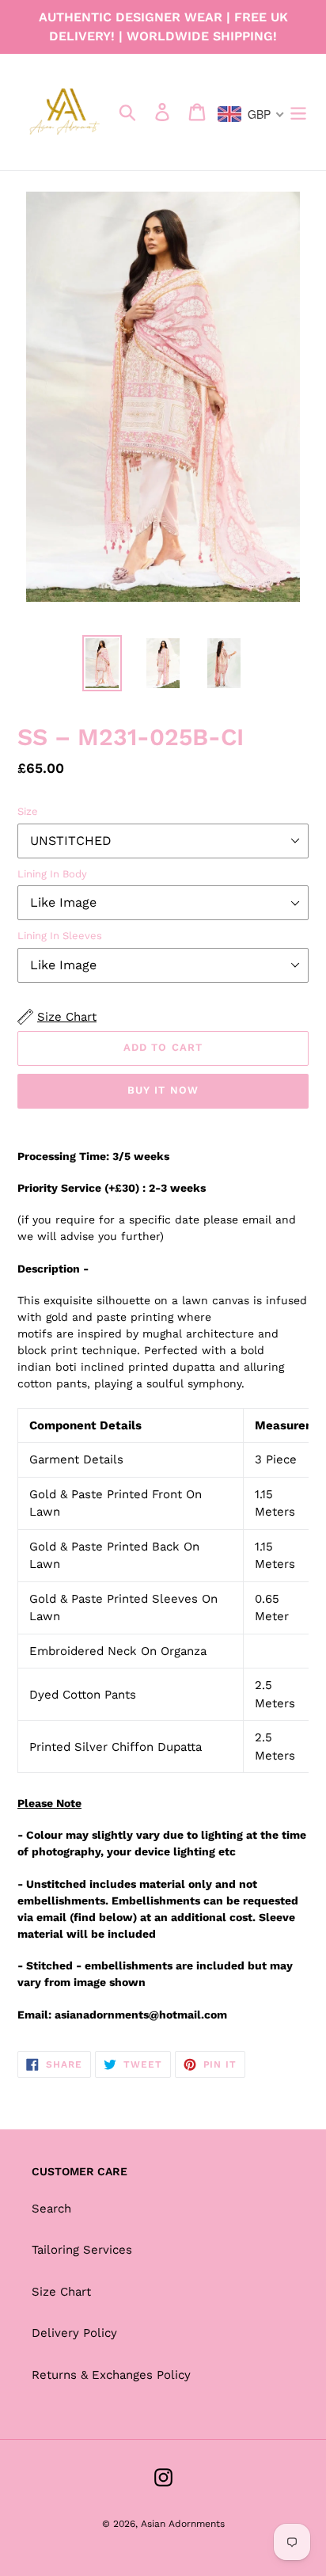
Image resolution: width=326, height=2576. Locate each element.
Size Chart (61, 2292)
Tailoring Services (82, 2250)
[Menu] (298, 112)
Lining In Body (52, 874)
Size (28, 811)
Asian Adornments (183, 2524)
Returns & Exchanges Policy (111, 2375)
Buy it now (163, 1090)
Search (51, 2209)
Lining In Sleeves (60, 936)
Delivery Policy (74, 2333)
